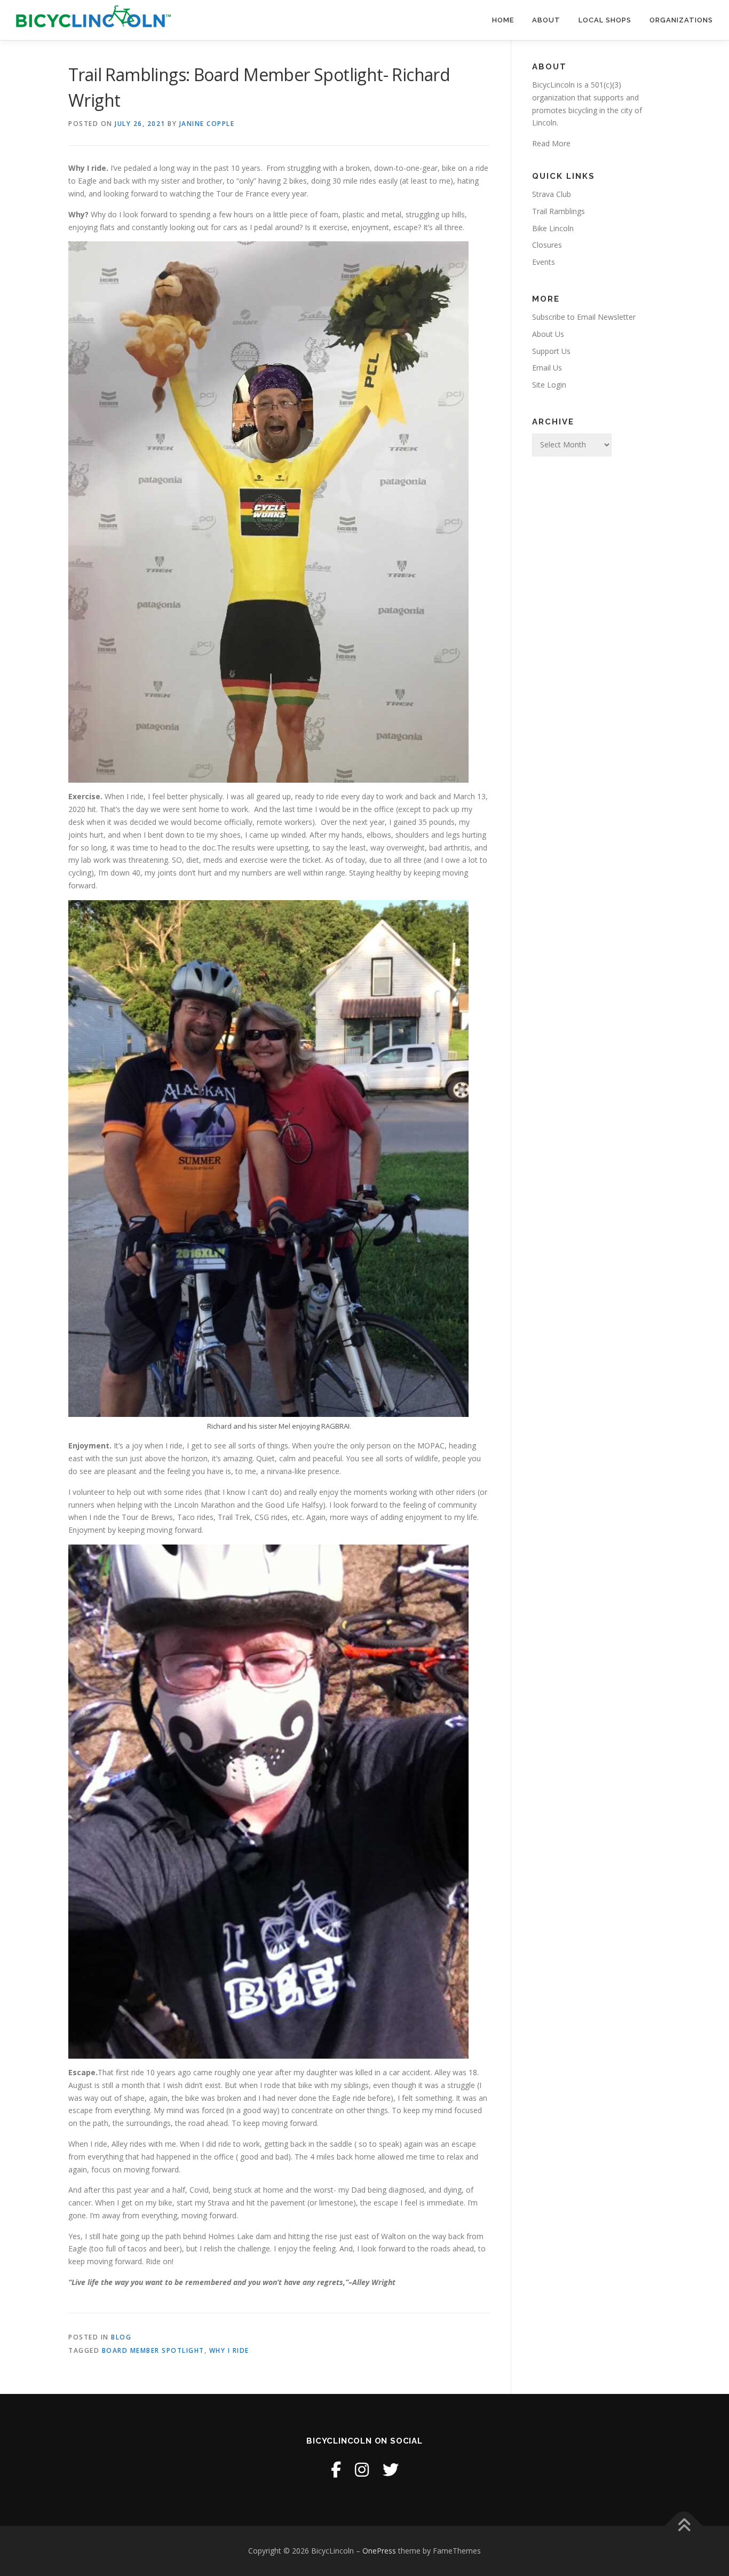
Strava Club (552, 194)
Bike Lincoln (553, 228)
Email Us (547, 368)
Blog (121, 2337)
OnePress (379, 2551)
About (546, 20)
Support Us (551, 351)
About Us (548, 334)
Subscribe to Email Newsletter (584, 317)
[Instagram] (362, 2469)
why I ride (229, 2350)
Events (544, 262)
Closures (547, 245)
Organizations (681, 20)
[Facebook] (336, 2469)
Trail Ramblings (558, 211)
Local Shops (605, 20)
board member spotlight (153, 2350)
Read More (551, 143)
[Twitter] (391, 2469)
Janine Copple (207, 124)
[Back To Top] (684, 2526)
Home (503, 20)
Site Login (549, 385)
